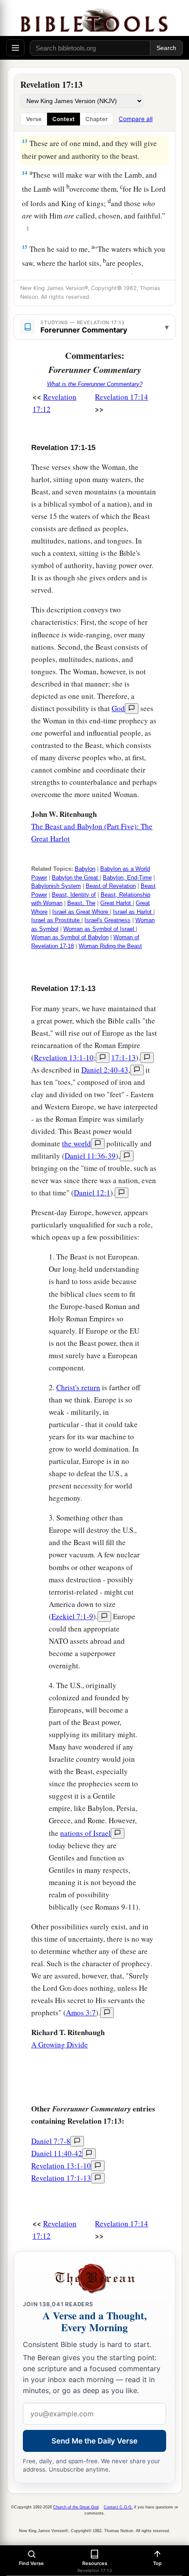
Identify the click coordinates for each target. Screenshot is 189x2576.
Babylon (85, 869)
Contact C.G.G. (118, 2507)
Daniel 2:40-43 (105, 1070)
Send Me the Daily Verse (94, 2441)
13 (25, 141)
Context (64, 119)
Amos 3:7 (81, 2012)
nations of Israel (85, 1833)
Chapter (96, 119)
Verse (34, 119)
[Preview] (132, 708)
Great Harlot (116, 903)
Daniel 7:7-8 (51, 2141)
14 (25, 173)
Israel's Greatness (107, 920)
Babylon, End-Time (127, 878)
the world (76, 1143)
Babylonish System (56, 886)
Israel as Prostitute (56, 920)
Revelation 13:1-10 (64, 1057)
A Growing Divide (60, 2045)
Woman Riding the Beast (110, 946)
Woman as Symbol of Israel (100, 929)
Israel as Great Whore (81, 912)
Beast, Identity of (74, 895)
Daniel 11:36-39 (90, 1156)
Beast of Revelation (111, 886)
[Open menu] (15, 48)
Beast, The (81, 903)
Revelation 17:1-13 (61, 2178)
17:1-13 (124, 1057)
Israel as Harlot (133, 912)
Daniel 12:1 (92, 1193)
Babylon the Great (76, 878)
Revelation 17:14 (122, 397)
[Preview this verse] (103, 1058)
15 (25, 247)
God (118, 708)
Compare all (136, 119)
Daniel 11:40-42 (57, 2153)
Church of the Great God (76, 2507)
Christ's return (78, 1387)
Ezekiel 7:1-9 (72, 1616)
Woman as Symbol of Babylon (70, 937)
